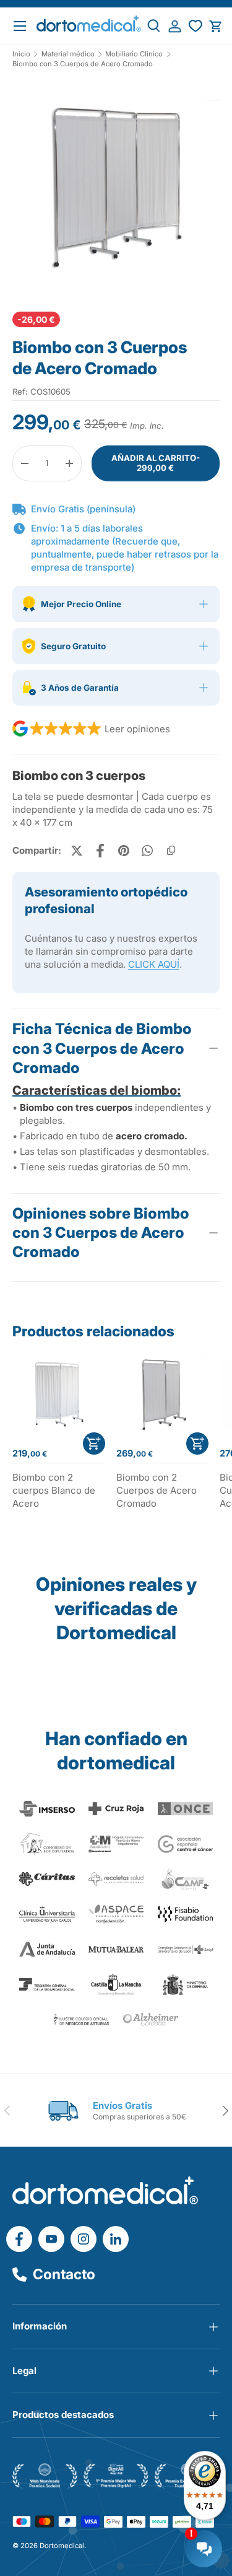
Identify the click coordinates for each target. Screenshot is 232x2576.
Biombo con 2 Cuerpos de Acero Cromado (157, 1490)
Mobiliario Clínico (134, 54)
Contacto (64, 2274)
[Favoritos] (195, 26)
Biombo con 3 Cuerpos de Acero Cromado (83, 64)
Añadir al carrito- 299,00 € (156, 463)
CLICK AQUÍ (154, 964)
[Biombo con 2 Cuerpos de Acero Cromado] (162, 1394)
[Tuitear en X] (77, 851)
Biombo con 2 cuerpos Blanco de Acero (54, 1490)
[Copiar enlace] (171, 851)
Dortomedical (62, 2546)
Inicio (21, 54)
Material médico (68, 54)
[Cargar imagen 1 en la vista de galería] (116, 186)
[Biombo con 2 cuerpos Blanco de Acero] (58, 1394)
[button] (216, 26)
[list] (116, 191)
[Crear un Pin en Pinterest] (124, 851)
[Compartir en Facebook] (100, 851)
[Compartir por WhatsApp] (147, 851)
